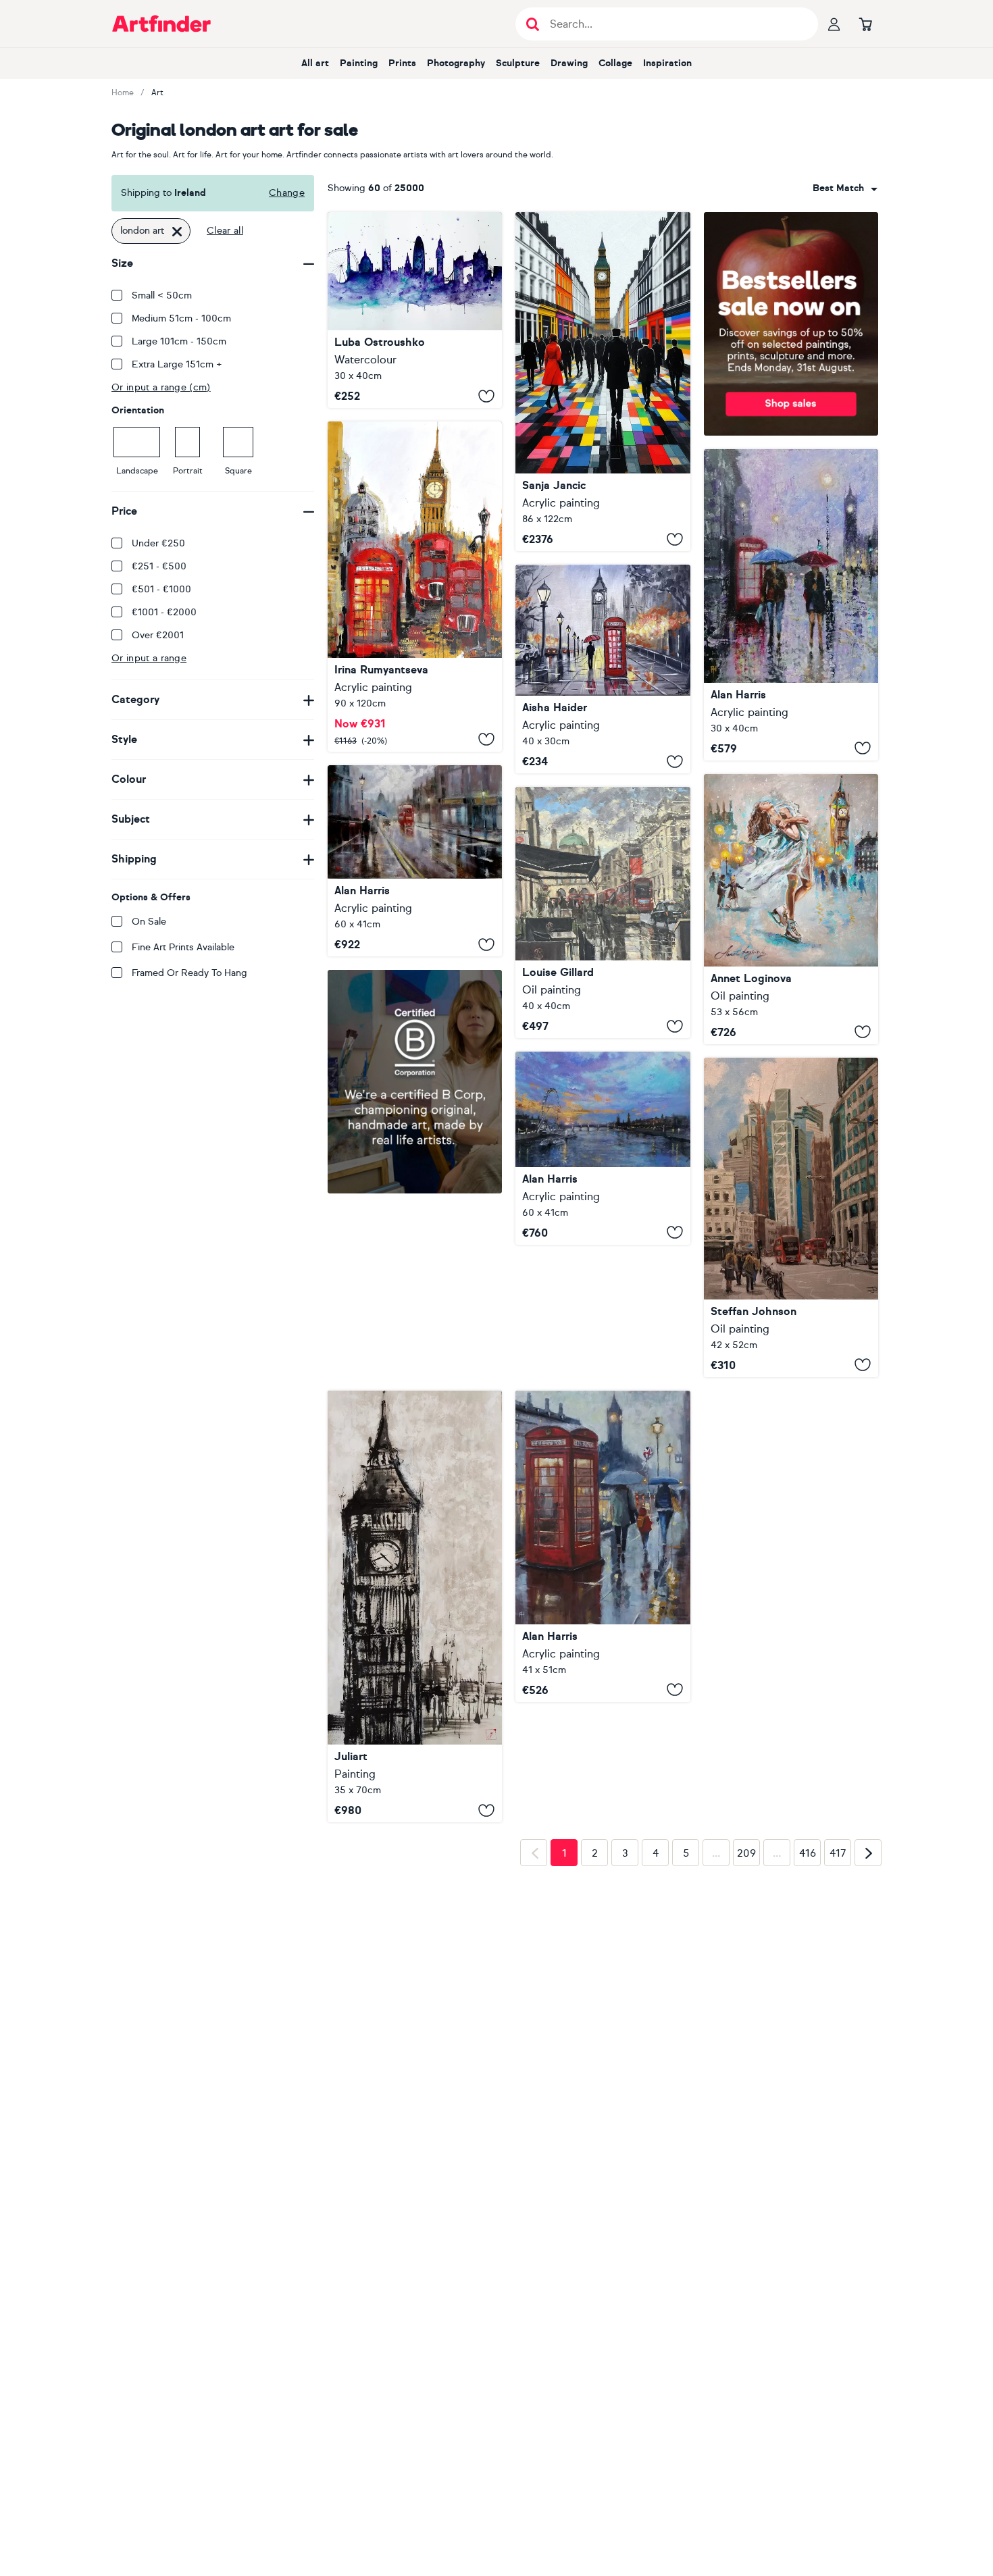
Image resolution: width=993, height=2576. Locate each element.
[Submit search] (533, 24)
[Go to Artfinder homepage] (161, 24)
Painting (359, 63)
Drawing (569, 63)
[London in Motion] (791, 909)
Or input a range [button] (149, 658)
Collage (615, 63)
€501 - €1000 (161, 589)
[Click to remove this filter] (177, 231)
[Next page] (868, 2066)
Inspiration (667, 63)
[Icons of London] (603, 1546)
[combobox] (845, 188)
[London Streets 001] (791, 1217)
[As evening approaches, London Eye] (603, 1148)
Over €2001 (158, 635)
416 (808, 2067)
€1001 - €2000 (164, 612)
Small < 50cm (162, 295)
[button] (845, 188)
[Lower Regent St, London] (603, 912)
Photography (456, 63)
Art (157, 93)
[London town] (415, 861)
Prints (402, 63)
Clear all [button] (225, 231)
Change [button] (287, 193)
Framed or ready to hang (189, 973)
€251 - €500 (159, 566)
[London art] (415, 310)
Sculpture (518, 63)
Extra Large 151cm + (177, 364)
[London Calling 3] (791, 605)
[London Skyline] (415, 586)
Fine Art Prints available (183, 947)
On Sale (149, 922)
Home (123, 93)
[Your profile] (834, 24)
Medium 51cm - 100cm (181, 318)
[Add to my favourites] (486, 396)
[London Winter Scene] (603, 669)
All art (315, 63)
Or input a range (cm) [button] (161, 387)
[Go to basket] (865, 24)
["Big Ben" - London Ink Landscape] (415, 1607)
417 (838, 2067)
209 (746, 2067)
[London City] (603, 382)
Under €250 (158, 543)
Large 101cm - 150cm (179, 341)
